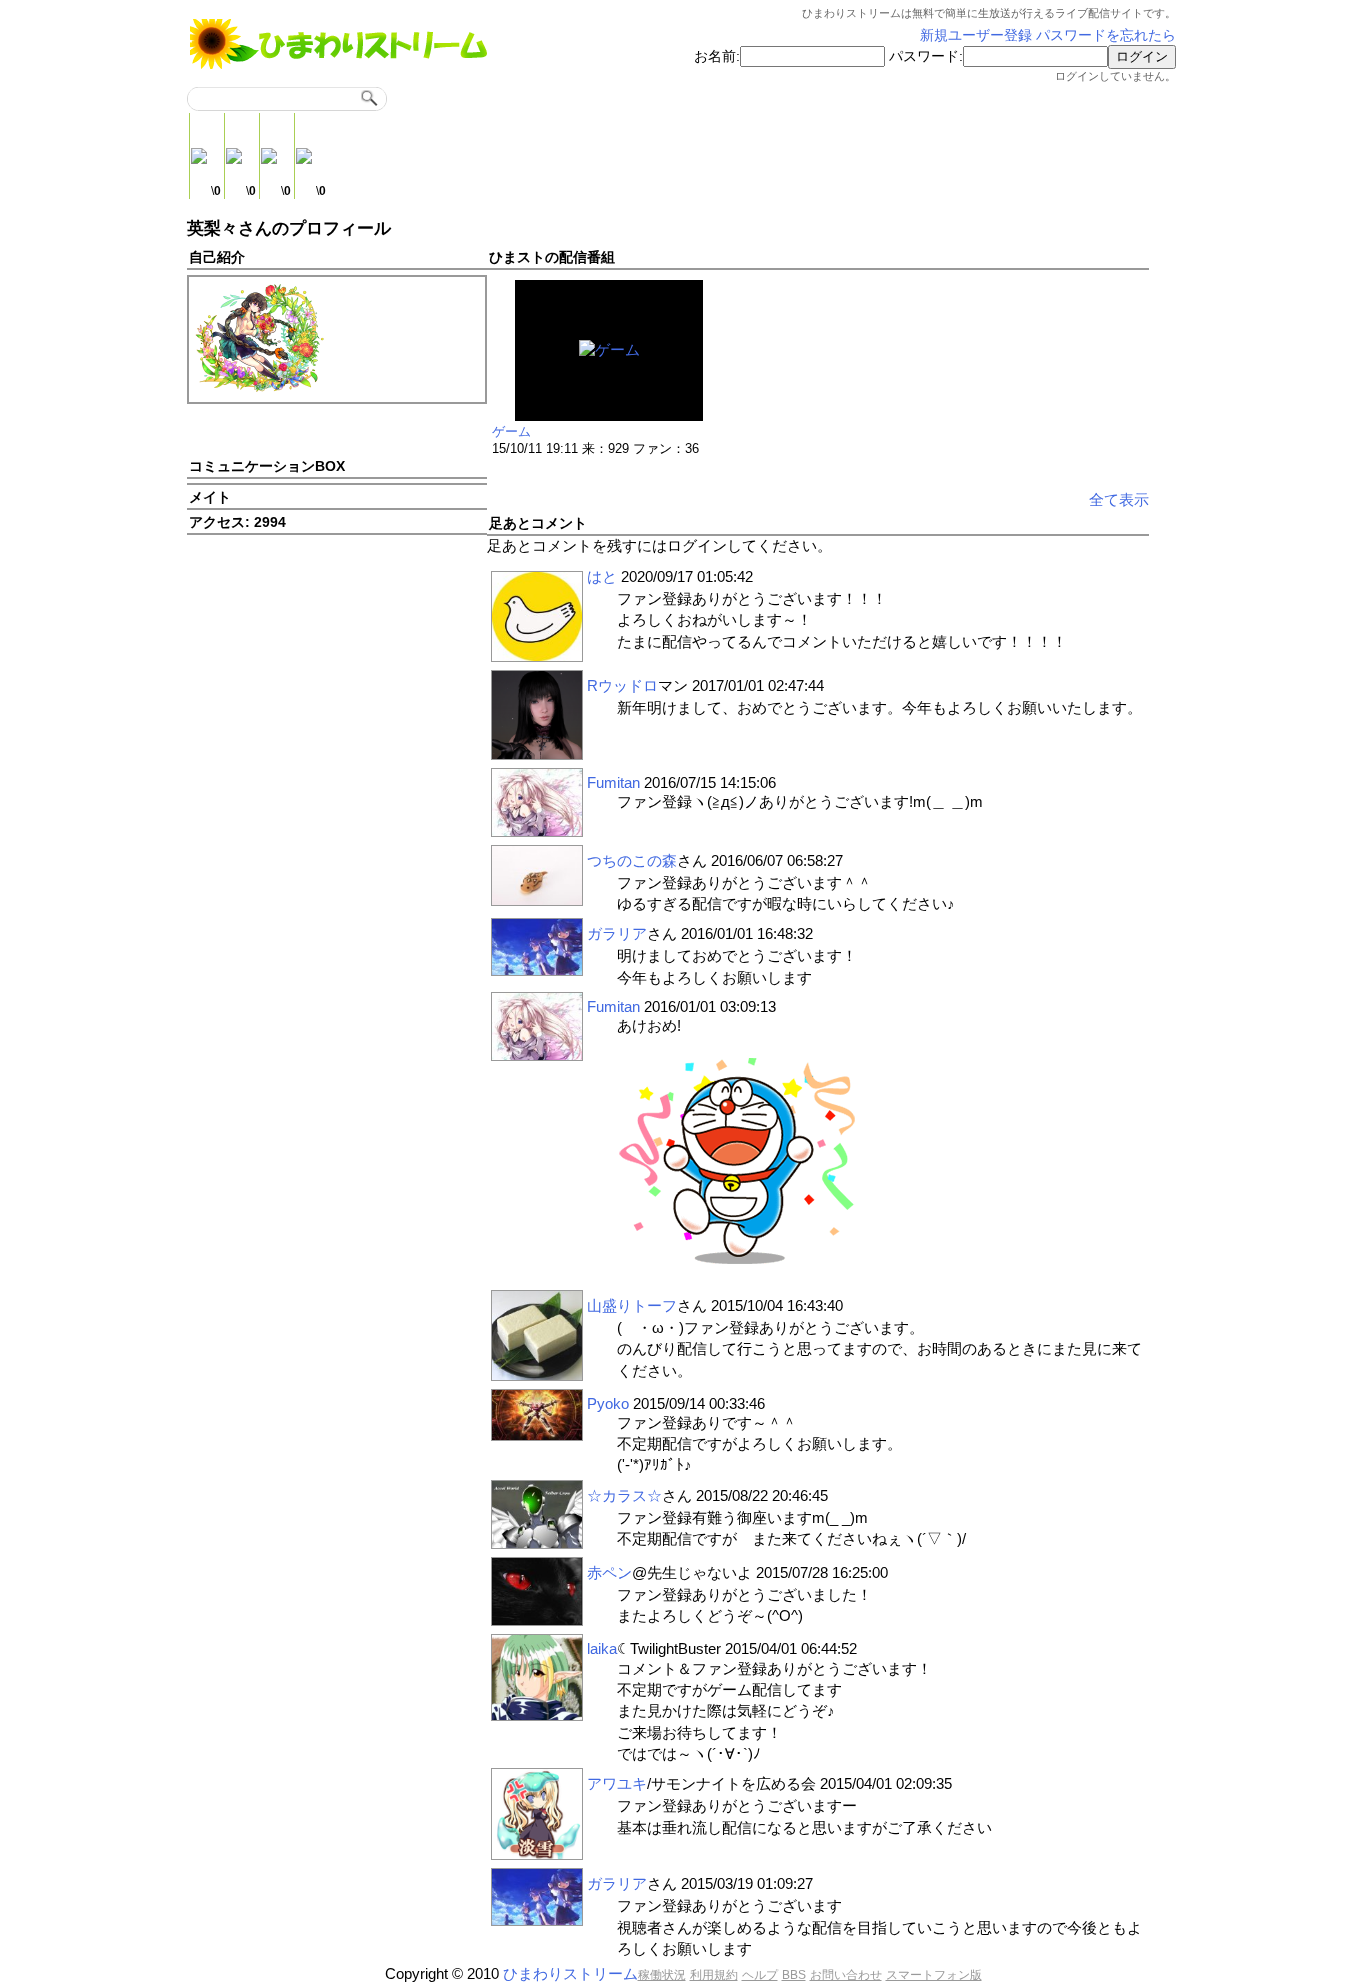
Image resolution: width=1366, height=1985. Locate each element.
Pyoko (608, 1403)
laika (602, 1648)
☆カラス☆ (624, 1495)
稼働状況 (662, 1975)
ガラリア (617, 933)
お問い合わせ (846, 1975)
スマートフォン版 (934, 1975)
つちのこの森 (632, 860)
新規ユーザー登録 (976, 35)
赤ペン (609, 1572)
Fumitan (613, 782)
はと (602, 576)
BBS (794, 1975)
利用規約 (714, 1975)
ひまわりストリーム (570, 1973)
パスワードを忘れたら (1106, 35)
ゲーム (511, 431)
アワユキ (617, 1783)
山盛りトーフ (632, 1305)
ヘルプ (760, 1975)
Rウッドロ (622, 685)
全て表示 (1119, 499)
